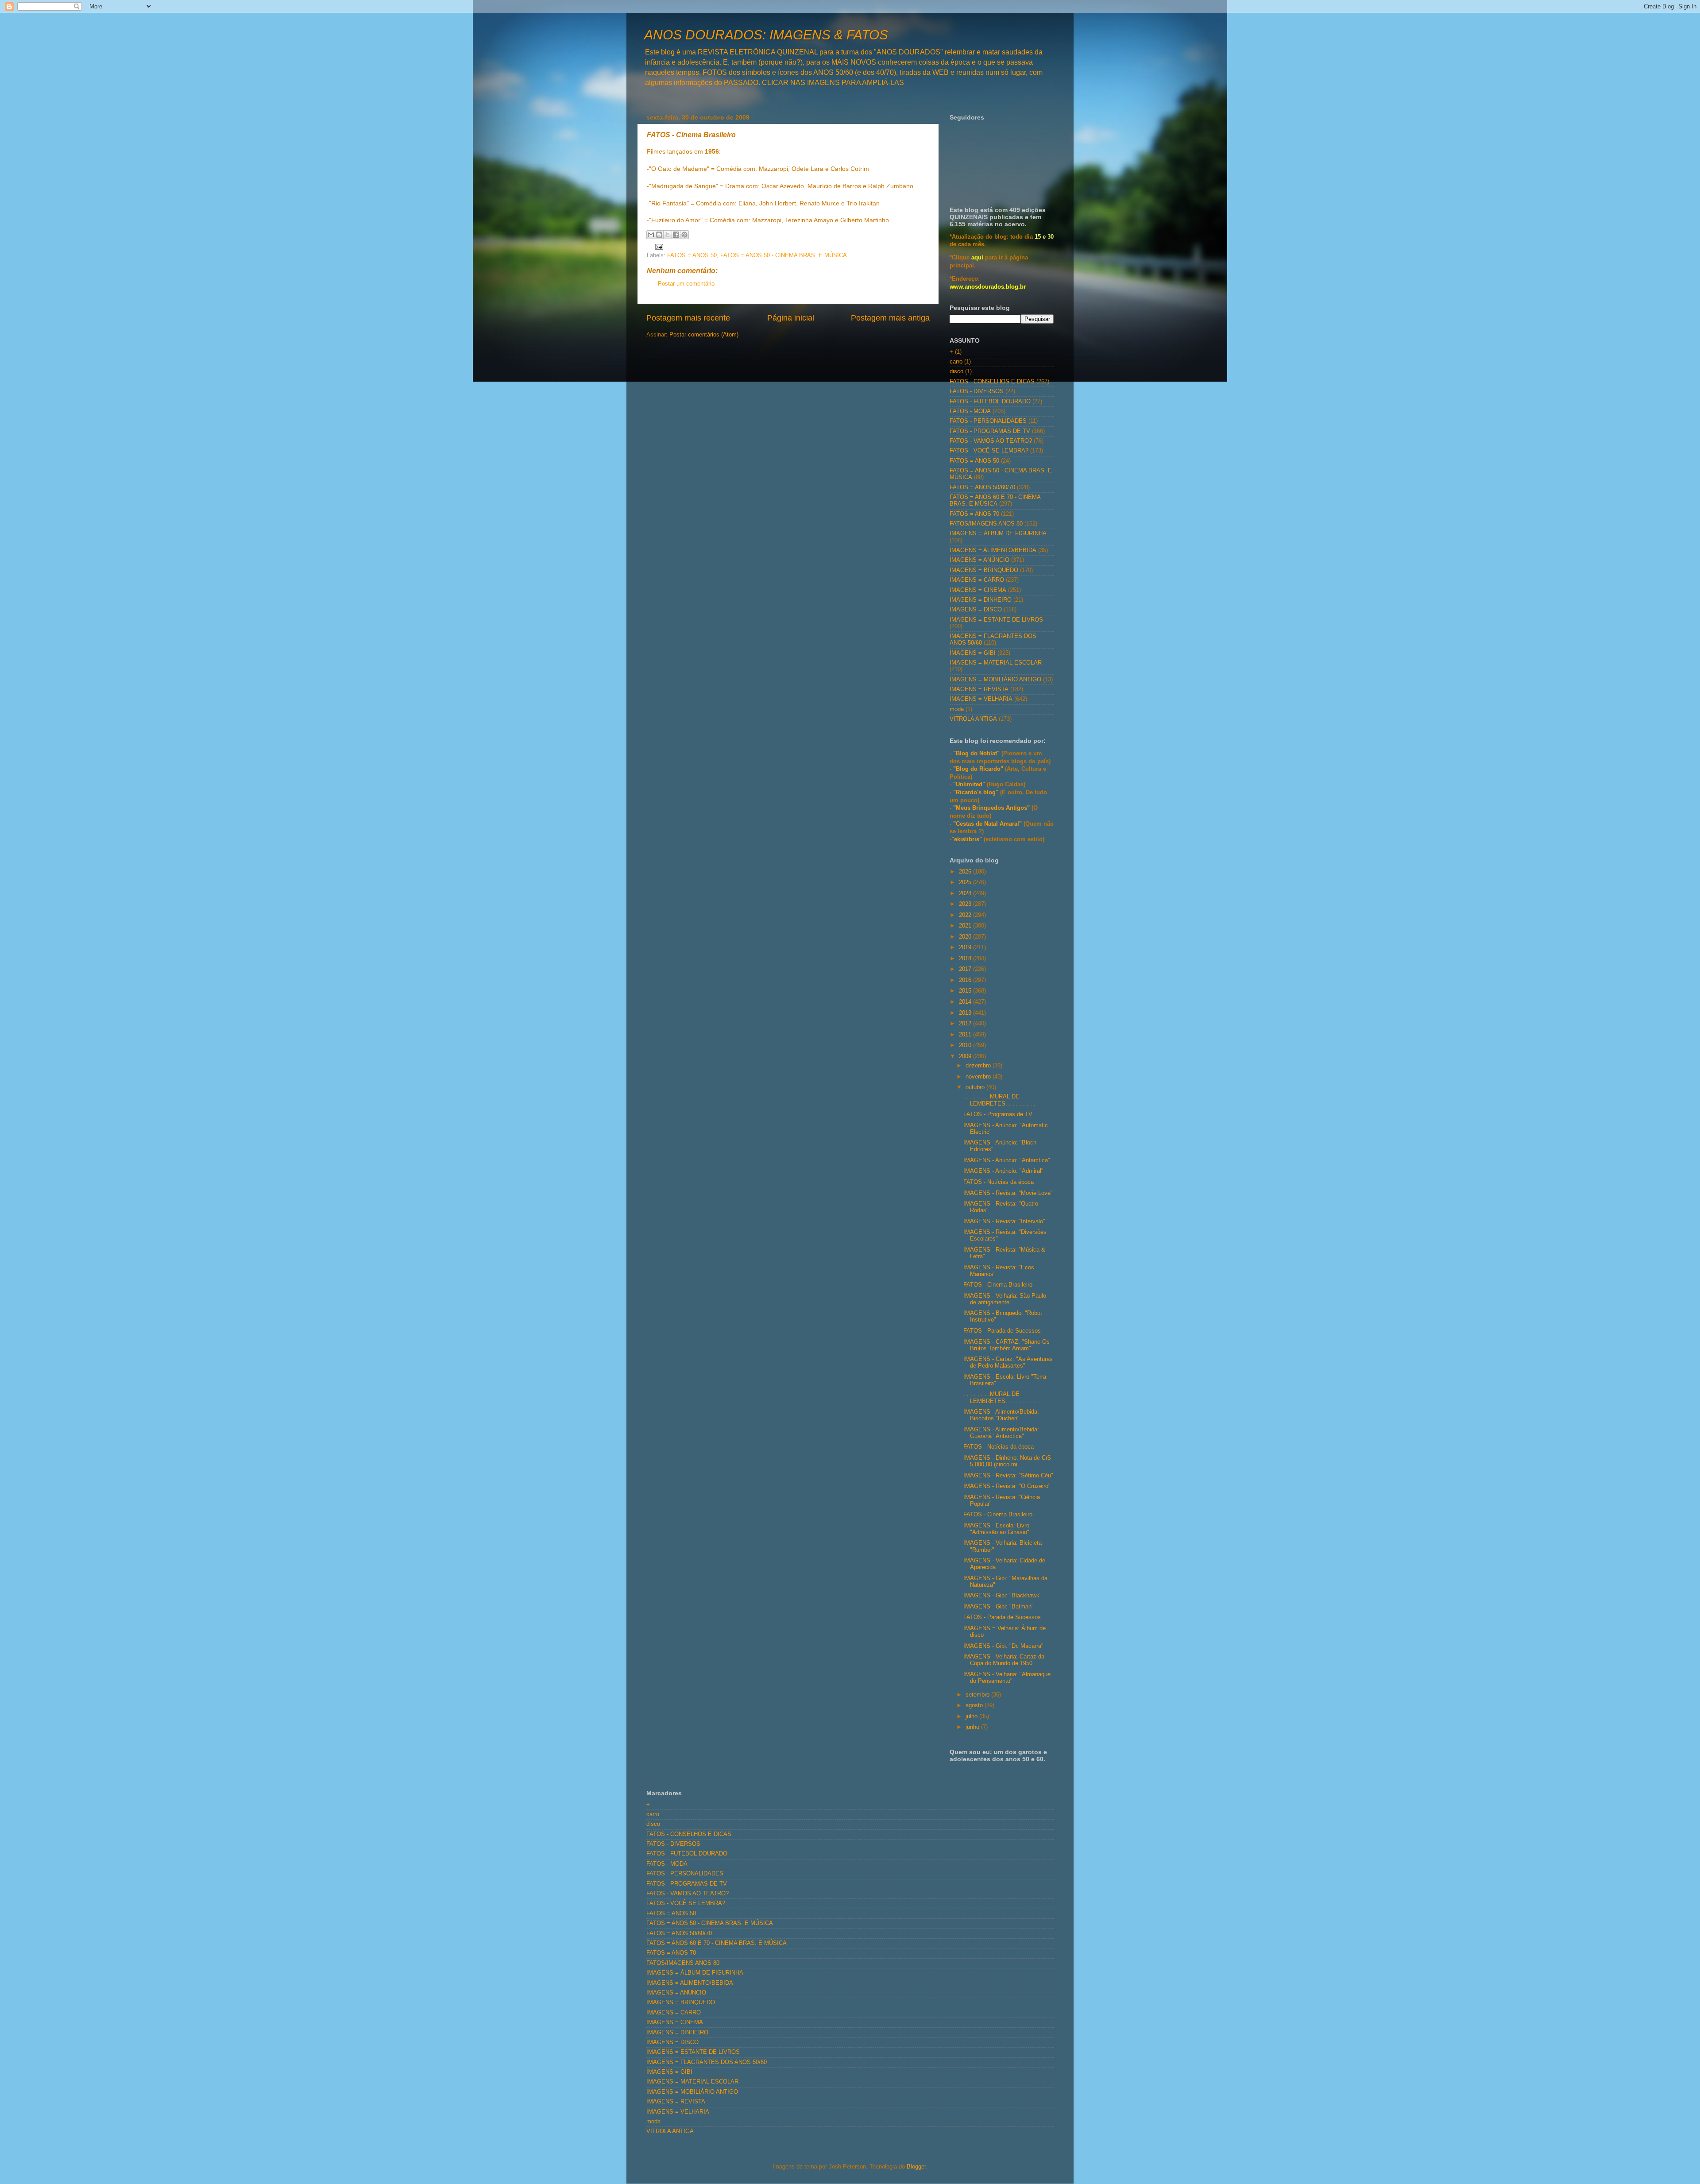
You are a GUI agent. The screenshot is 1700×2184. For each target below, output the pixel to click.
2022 (966, 915)
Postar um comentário (686, 284)
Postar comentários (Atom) (704, 335)
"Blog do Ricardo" (979, 769)
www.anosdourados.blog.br (988, 287)
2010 (966, 1045)
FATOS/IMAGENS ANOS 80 (986, 524)
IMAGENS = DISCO (976, 610)
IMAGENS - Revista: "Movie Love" (1008, 1193)
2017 (966, 969)
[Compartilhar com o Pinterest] (684, 235)
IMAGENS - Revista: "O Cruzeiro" (1007, 1486)
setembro (978, 1695)
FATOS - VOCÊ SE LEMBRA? (989, 451)
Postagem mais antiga (890, 318)
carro (956, 362)
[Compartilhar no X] (668, 235)
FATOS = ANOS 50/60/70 (982, 487)
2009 (966, 1056)
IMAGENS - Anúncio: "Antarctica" (1007, 1160)
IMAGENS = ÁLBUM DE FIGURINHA (998, 533)
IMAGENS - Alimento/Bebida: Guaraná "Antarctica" (1001, 1433)
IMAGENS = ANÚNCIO (979, 560)
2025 (966, 882)
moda (957, 709)
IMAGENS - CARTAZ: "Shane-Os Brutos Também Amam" (1006, 1345)
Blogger (916, 2167)
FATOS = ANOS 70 (974, 514)
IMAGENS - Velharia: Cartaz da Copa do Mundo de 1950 (1004, 1660)
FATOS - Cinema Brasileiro (998, 1285)
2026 (966, 872)
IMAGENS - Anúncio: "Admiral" (1003, 1171)
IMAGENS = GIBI (973, 653)
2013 (966, 1013)
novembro (979, 1077)
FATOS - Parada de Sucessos (1002, 1331)
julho (972, 1716)
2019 (966, 947)
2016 (966, 980)
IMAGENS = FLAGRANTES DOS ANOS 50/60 (707, 2062)
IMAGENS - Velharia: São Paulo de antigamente (1005, 1299)
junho (973, 1727)
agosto (975, 1705)
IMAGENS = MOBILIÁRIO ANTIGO (995, 680)
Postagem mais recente (688, 318)
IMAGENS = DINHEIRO (981, 600)
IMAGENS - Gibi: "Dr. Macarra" (1003, 1646)
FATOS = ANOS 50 (692, 255)
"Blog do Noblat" (976, 754)
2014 (966, 1002)
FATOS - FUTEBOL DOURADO (990, 402)
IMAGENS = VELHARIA (981, 699)
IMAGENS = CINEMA (978, 590)
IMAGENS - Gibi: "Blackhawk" (1003, 1596)
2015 (966, 991)
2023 (966, 904)
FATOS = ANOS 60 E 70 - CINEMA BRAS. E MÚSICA (995, 501)
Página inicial (791, 318)
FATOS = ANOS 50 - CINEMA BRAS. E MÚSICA (784, 255)
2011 (966, 1035)
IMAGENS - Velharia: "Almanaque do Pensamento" (1007, 1678)
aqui (977, 258)
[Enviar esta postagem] (658, 246)
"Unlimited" (969, 785)
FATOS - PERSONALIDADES (988, 421)
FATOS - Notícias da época (999, 1182)
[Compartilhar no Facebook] (676, 235)
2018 (966, 959)
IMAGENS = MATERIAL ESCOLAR (996, 663)
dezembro (979, 1066)
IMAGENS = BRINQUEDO (984, 570)
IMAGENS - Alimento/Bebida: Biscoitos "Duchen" (1001, 1415)
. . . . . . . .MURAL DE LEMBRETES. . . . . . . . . (999, 1100)
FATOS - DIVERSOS (977, 391)
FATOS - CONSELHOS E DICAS (992, 382)
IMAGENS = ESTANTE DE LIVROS (996, 620)
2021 (966, 926)
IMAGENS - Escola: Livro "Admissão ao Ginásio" (996, 1529)
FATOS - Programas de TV (998, 1114)
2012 (966, 1024)
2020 (966, 937)
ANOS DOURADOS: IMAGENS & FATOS (766, 35)
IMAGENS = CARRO (977, 580)
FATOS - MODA (970, 411)
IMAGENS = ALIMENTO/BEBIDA (993, 550)
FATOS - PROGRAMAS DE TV (990, 431)
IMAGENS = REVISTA (979, 689)
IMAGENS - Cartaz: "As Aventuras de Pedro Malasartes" (1008, 1363)
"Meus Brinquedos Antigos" (992, 808)
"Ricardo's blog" (977, 792)
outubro (976, 1087)
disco (956, 371)
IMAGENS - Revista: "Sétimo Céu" (1008, 1476)
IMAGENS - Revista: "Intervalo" (1004, 1221)
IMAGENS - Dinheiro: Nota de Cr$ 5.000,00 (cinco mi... (1007, 1461)
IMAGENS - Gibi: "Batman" (999, 1607)
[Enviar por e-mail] (651, 235)
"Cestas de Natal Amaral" (988, 824)
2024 (966, 893)
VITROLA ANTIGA (973, 719)
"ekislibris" (967, 839)
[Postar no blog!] (659, 235)
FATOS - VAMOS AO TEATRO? (991, 441)
